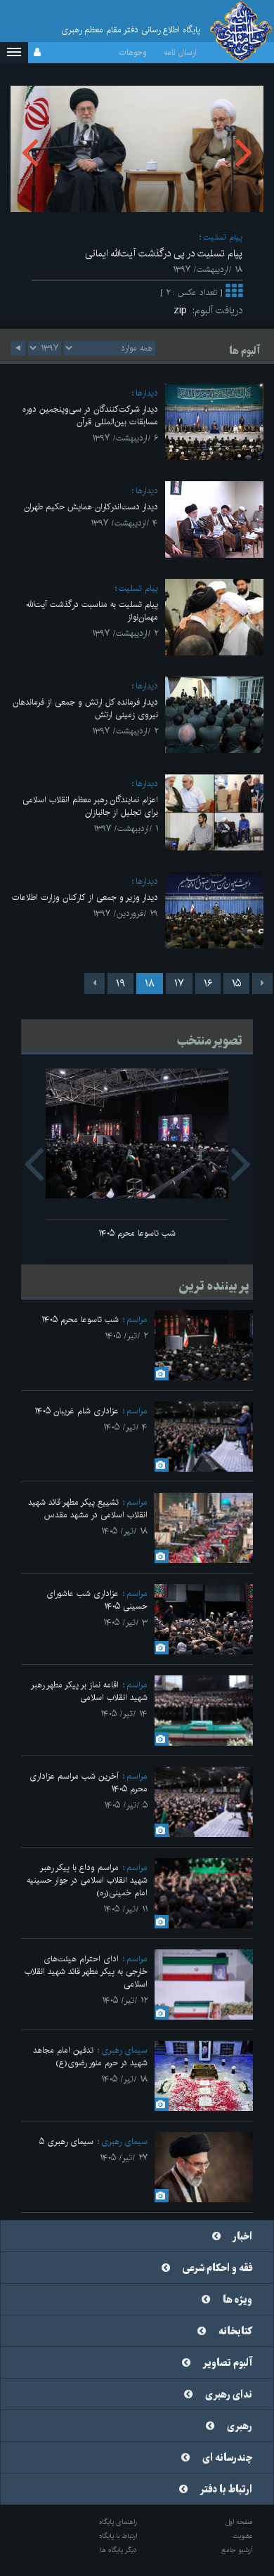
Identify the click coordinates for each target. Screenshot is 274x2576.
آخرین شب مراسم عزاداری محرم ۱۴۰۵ (89, 1783)
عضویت (243, 2536)
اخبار (243, 2237)
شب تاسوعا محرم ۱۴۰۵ (137, 1233)
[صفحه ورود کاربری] (37, 53)
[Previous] (262, 983)
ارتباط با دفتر (226, 2490)
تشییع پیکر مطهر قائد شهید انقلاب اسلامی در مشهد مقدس (88, 1509)
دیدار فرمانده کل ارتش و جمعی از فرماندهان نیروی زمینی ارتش (85, 708)
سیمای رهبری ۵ (66, 2142)
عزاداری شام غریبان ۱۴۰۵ (77, 1411)
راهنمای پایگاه (118, 2522)
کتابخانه (235, 2332)
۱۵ (236, 983)
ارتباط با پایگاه (118, 2536)
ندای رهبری (229, 2395)
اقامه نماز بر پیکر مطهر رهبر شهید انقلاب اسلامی (89, 1691)
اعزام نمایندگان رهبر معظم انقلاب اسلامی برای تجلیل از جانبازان (90, 806)
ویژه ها (237, 2300)
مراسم (137, 1320)
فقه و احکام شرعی (217, 2268)
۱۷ (179, 983)
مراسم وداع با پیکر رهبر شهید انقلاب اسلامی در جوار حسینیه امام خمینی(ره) (87, 1880)
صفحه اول (239, 2522)
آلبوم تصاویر (228, 2363)
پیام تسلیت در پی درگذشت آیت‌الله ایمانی (164, 254)
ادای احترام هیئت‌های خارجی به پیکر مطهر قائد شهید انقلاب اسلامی (86, 1972)
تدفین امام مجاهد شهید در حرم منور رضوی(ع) (90, 2057)
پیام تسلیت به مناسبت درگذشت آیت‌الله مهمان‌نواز (92, 611)
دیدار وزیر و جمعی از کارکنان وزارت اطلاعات (85, 897)
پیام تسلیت (223, 237)
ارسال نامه (180, 52)
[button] (14, 53)
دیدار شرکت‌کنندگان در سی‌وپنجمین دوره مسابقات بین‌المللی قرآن (90, 416)
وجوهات (133, 52)
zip (183, 310)
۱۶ (208, 983)
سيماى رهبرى (124, 2050)
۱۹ (120, 983)
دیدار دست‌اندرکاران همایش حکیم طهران (91, 507)
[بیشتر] (234, 293)
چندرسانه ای (227, 2458)
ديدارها (147, 393)
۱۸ (150, 983)
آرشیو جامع (237, 2550)
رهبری (240, 2426)
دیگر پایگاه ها (118, 2550)
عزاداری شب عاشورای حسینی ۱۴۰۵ (97, 1600)
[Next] (94, 983)
